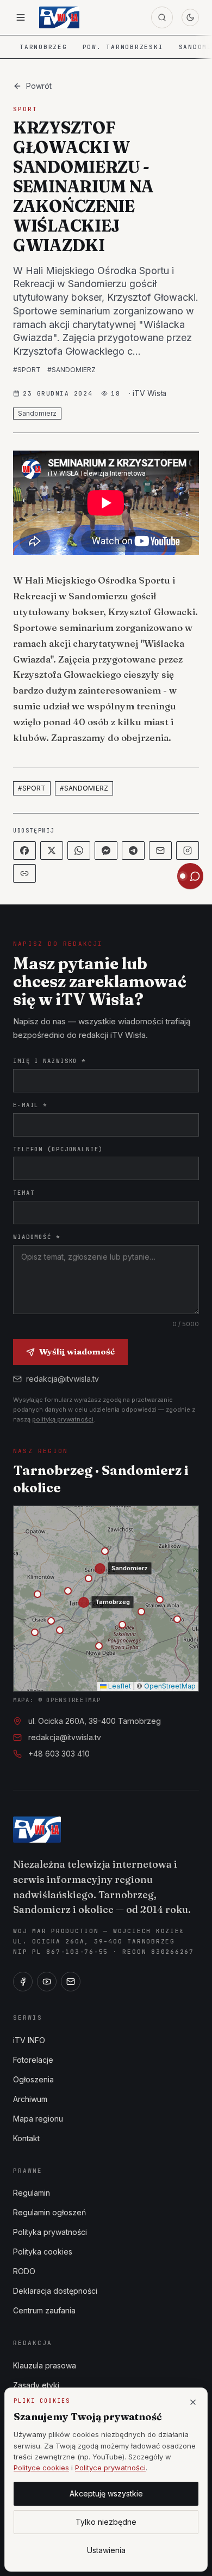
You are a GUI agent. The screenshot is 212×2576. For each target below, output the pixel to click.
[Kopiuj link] (24, 873)
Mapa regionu (38, 2119)
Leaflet (119, 1686)
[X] (52, 850)
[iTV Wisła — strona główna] (59, 17)
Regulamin (32, 2193)
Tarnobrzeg (43, 47)
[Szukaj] (162, 17)
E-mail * (30, 1105)
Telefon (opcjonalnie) (58, 1149)
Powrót (39, 86)
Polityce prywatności (110, 2468)
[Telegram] (133, 850)
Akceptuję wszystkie (106, 2493)
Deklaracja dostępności (55, 2291)
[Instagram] (188, 850)
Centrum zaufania (44, 2310)
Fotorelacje (33, 2060)
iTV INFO (29, 2040)
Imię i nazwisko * (49, 1061)
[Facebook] (24, 850)
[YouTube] (47, 1982)
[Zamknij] (193, 2402)
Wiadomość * (37, 1237)
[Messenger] (106, 850)
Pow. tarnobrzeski (123, 47)
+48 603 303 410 (59, 1754)
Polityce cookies (41, 2468)
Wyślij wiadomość (77, 1351)
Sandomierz (37, 413)
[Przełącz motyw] (190, 17)
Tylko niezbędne (106, 2522)
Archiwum (30, 2099)
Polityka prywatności (50, 2232)
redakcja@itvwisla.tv (63, 1379)
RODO (24, 2271)
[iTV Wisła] (37, 1830)
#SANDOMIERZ (71, 370)
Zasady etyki (36, 2385)
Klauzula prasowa (45, 2365)
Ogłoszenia (33, 2079)
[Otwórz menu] (21, 17)
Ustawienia (106, 2550)
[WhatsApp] (79, 850)
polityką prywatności (63, 1419)
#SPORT (27, 370)
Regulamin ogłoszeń (49, 2212)
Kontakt (26, 2138)
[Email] (160, 850)
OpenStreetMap (170, 1686)
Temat (24, 1193)
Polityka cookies (43, 2252)
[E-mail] (71, 1982)
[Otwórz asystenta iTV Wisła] (190, 876)
